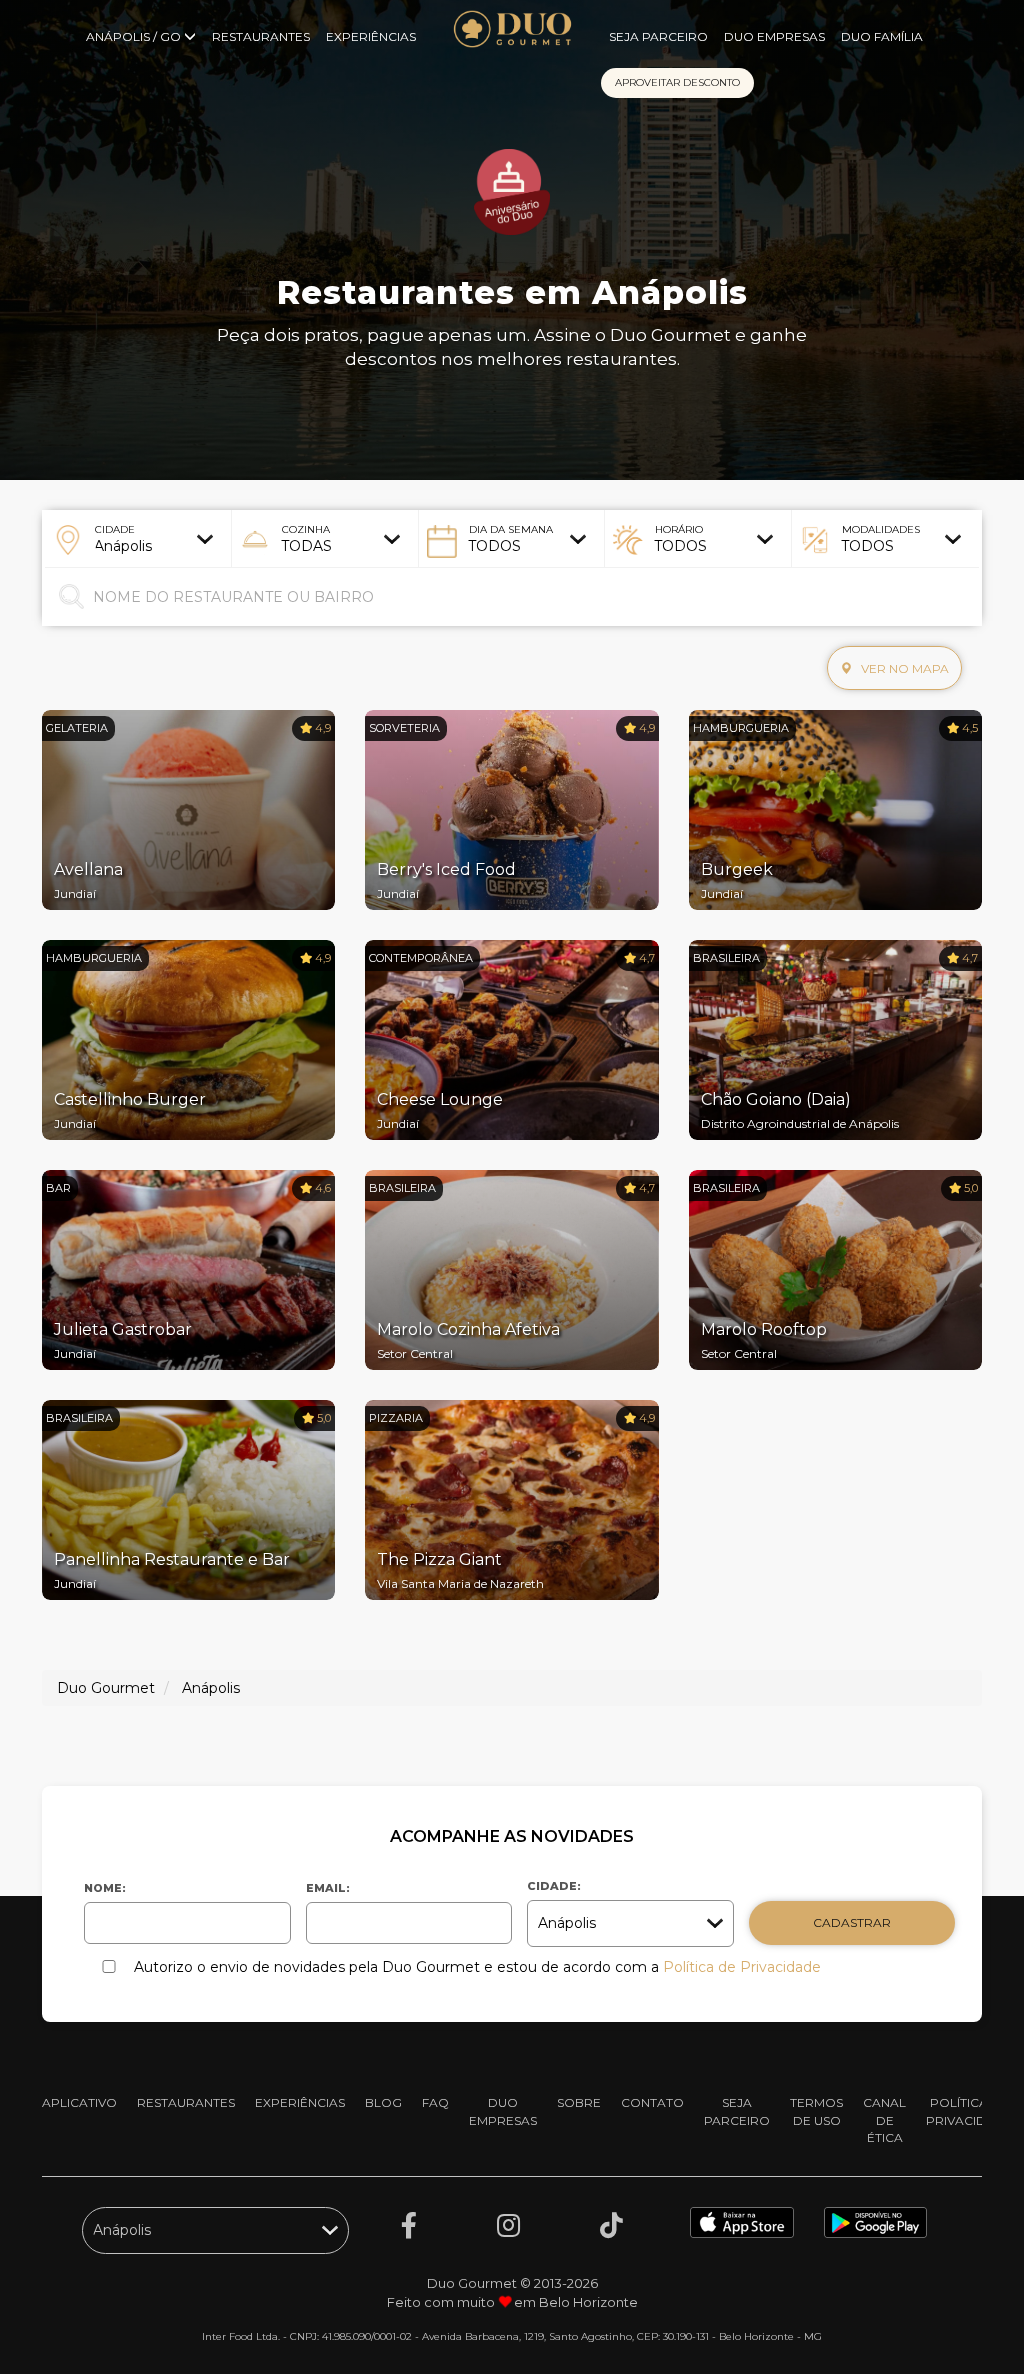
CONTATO (652, 2102)
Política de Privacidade (742, 1967)
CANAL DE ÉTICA (884, 2120)
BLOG (383, 2102)
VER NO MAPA (903, 668)
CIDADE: (554, 1886)
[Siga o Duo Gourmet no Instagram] (508, 2226)
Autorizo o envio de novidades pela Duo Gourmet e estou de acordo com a (477, 1967)
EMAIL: (328, 1888)
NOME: (105, 1888)
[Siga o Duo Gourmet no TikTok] (611, 2226)
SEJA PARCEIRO (658, 36)
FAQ (435, 2102)
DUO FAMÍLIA (882, 36)
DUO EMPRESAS (774, 36)
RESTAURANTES (261, 36)
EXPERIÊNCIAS (371, 36)
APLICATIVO (79, 2102)
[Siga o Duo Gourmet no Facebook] (409, 2226)
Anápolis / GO (135, 36)
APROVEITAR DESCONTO (677, 82)
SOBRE (579, 2102)
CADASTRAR (852, 1922)
